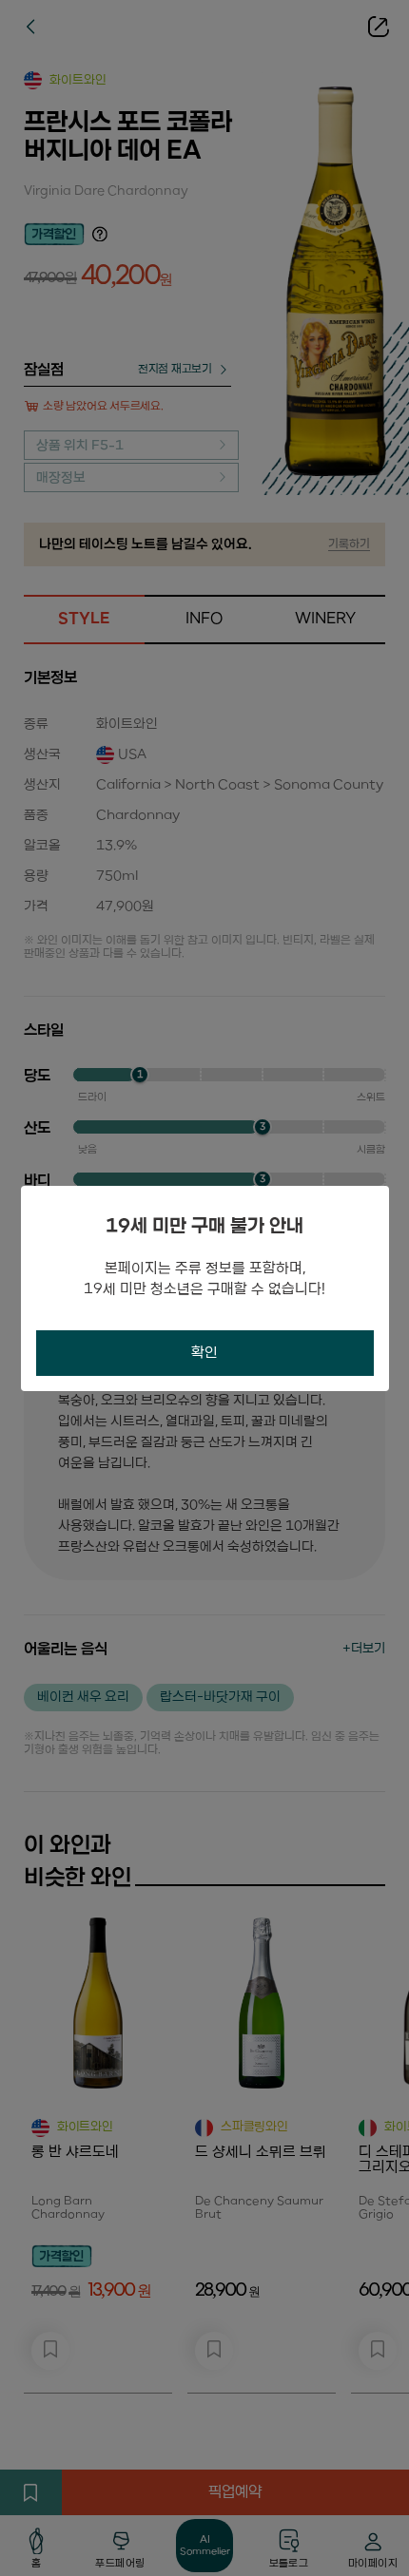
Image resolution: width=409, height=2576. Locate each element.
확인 (204, 1353)
